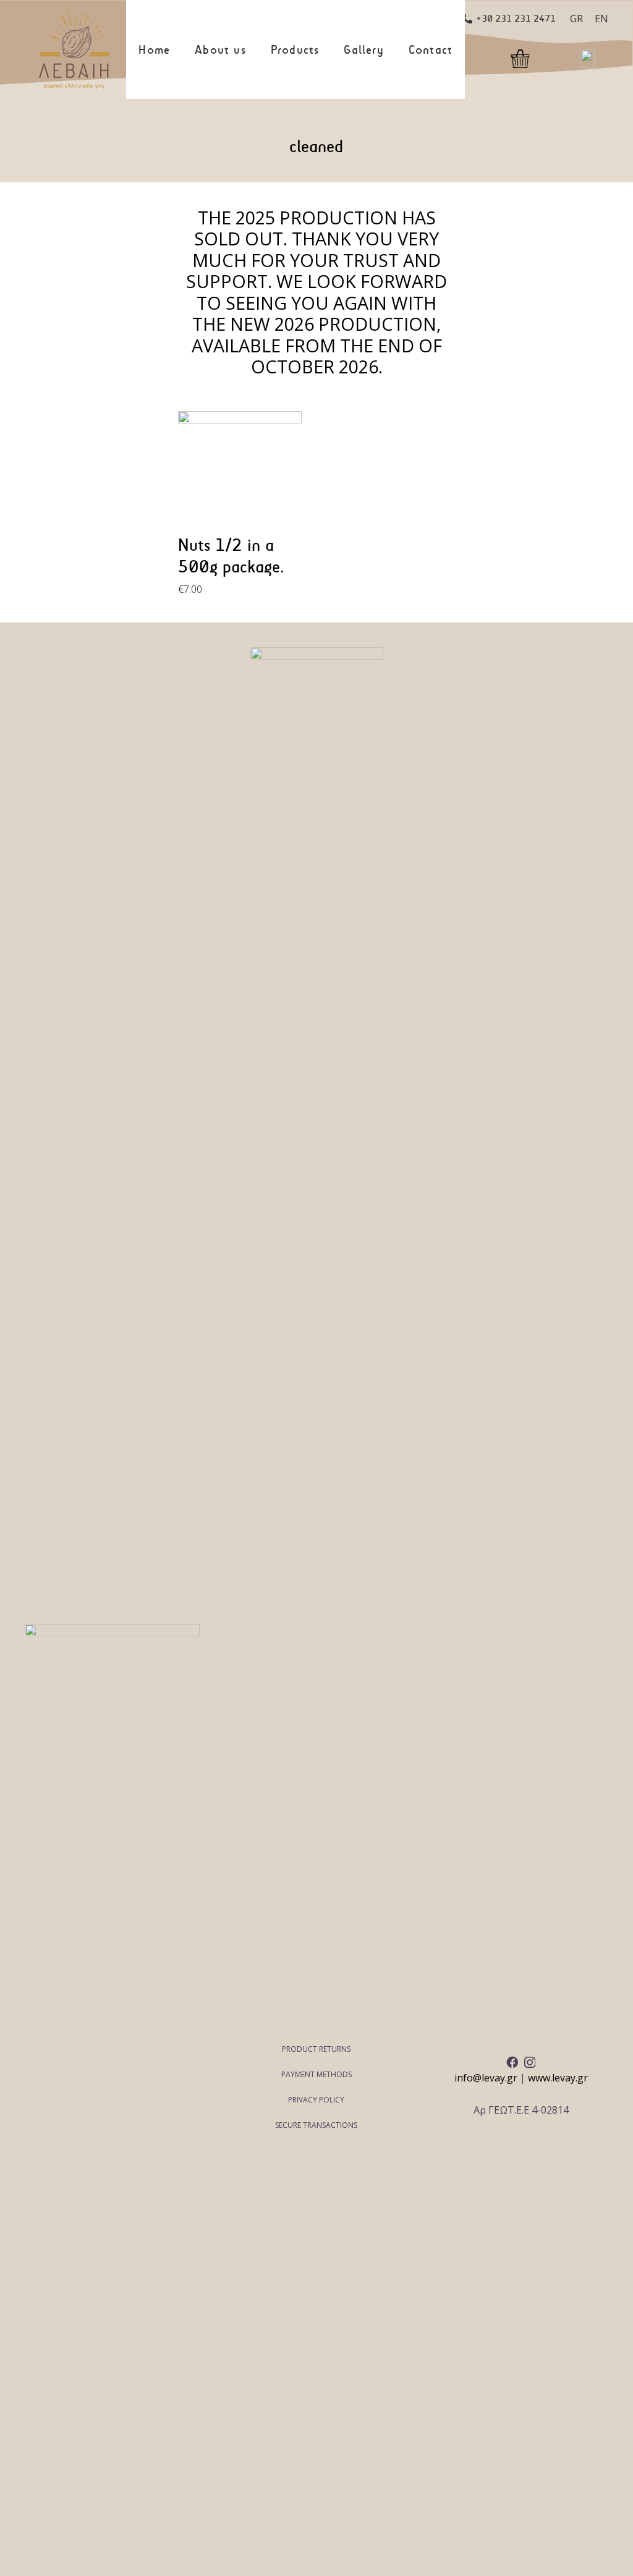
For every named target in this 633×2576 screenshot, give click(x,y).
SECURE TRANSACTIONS (316, 2125)
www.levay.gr (558, 2078)
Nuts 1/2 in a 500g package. (231, 556)
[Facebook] (512, 2062)
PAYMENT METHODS (316, 2074)
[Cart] (524, 53)
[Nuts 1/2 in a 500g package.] (240, 473)
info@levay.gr (486, 2078)
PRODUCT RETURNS (316, 2049)
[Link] (74, 49)
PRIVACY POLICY (316, 2100)
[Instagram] (530, 2063)
